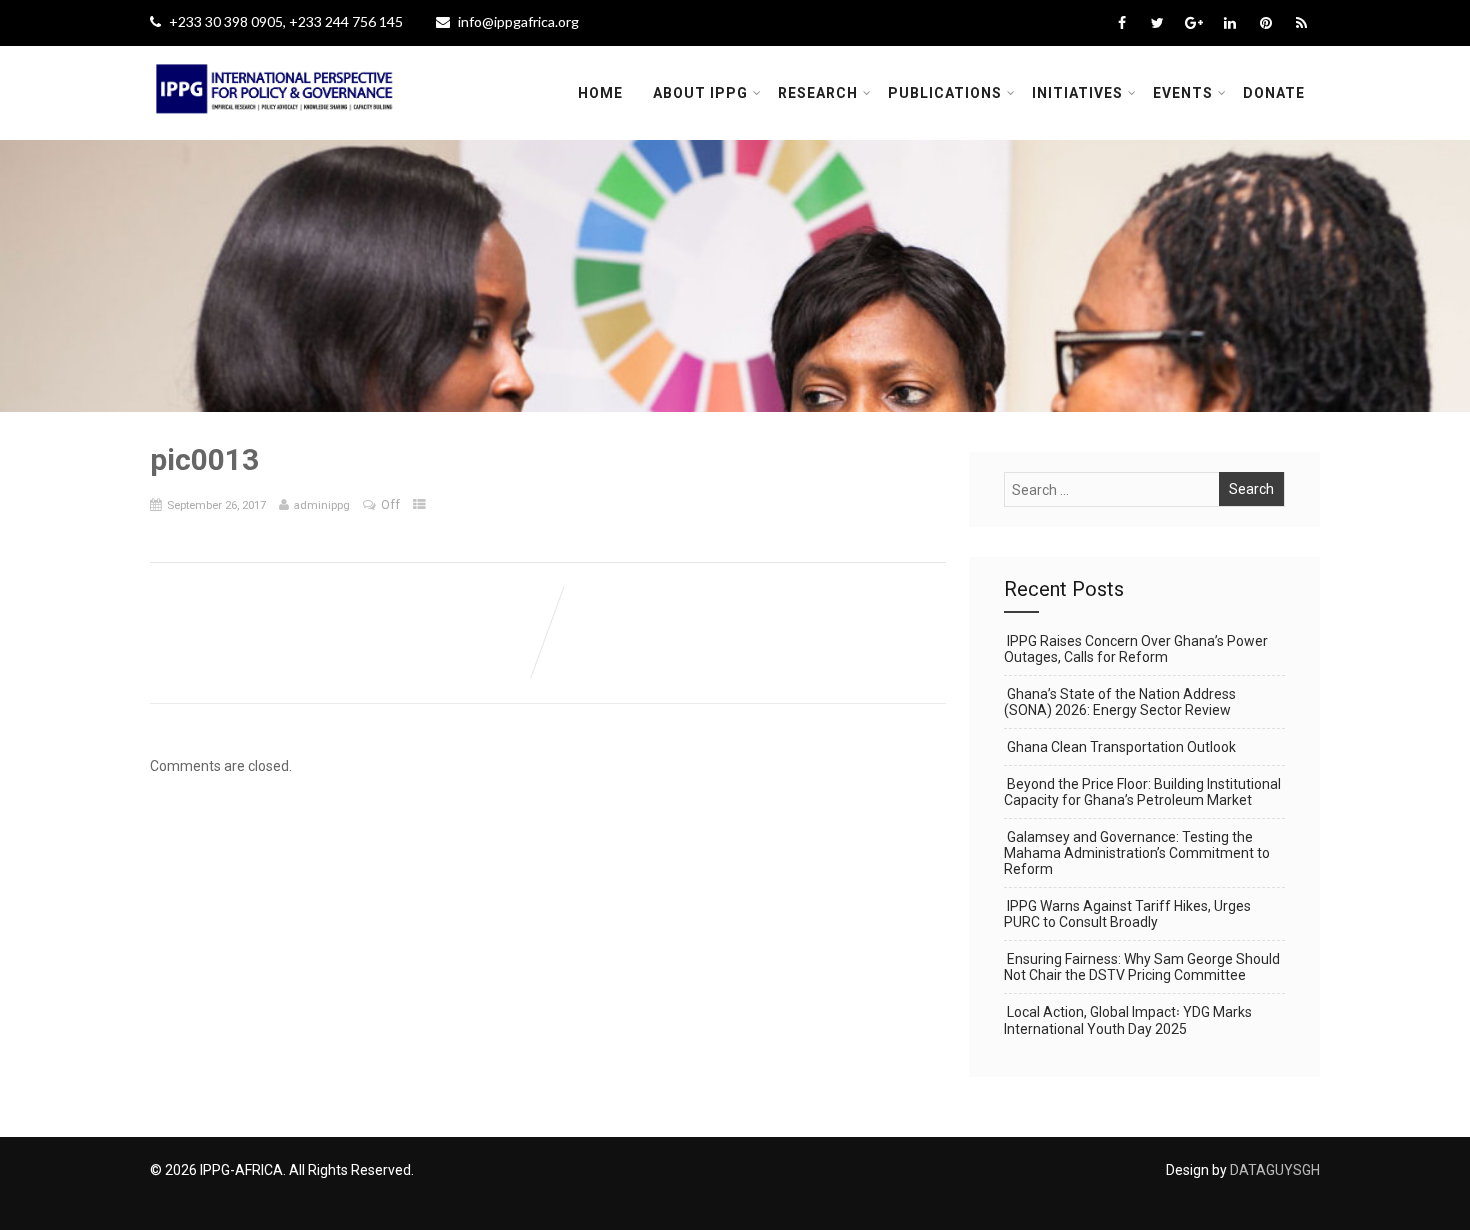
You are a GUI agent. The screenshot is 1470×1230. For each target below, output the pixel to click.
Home (600, 93)
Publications (945, 93)
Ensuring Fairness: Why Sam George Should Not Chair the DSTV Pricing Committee (1142, 967)
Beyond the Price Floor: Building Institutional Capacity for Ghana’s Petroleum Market (1142, 792)
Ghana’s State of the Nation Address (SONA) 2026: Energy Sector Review (1120, 702)
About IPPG (700, 93)
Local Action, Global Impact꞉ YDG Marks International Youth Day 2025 (1128, 1020)
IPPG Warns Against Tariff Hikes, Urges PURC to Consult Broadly (1127, 914)
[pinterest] (1265, 23)
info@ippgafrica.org (518, 21)
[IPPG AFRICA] (275, 126)
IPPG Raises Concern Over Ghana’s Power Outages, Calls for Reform (1136, 649)
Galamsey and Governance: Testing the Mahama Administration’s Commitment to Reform (1137, 853)
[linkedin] (1229, 23)
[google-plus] (1193, 23)
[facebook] (1121, 23)
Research (818, 93)
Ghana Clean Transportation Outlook (1121, 747)
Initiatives (1077, 93)
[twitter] (1157, 23)
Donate (1274, 93)
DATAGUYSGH (1275, 1170)
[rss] (1301, 23)
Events (1183, 93)
